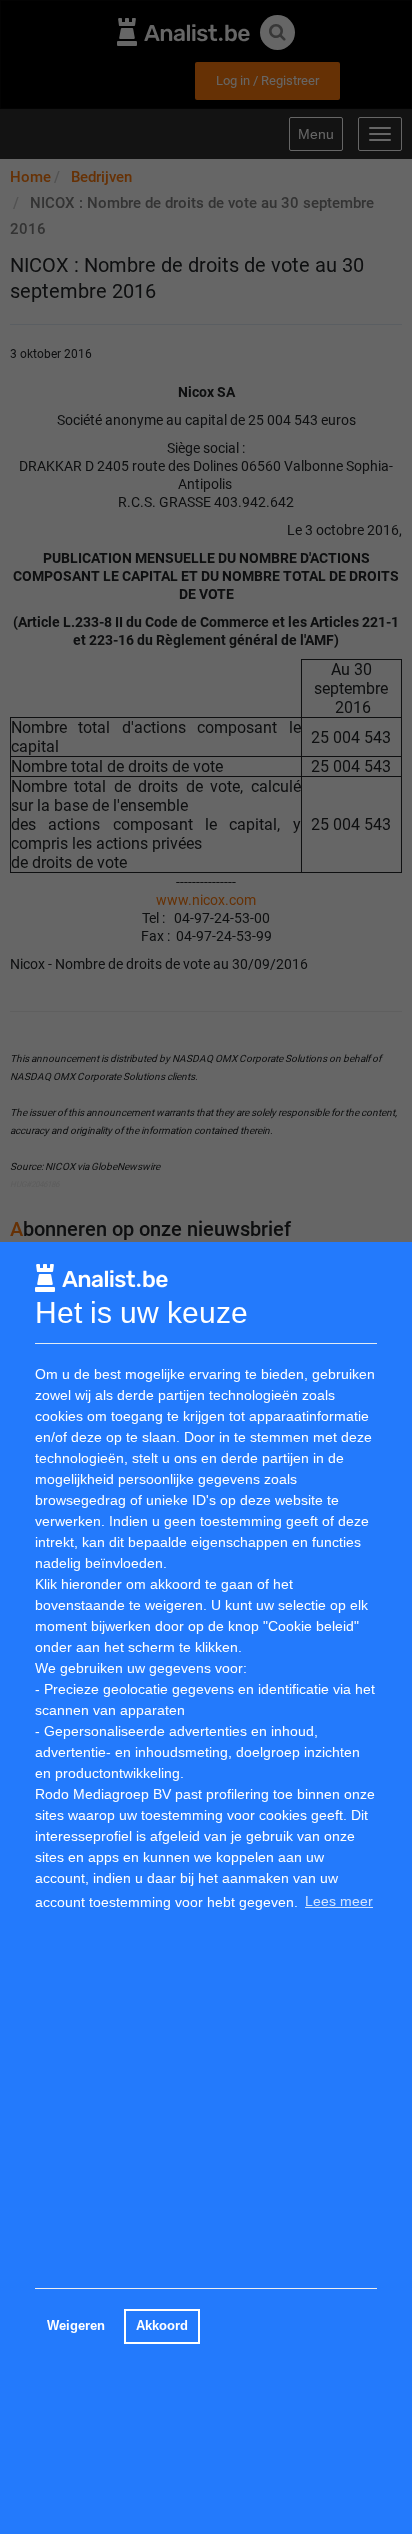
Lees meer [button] (339, 1901)
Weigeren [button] (76, 2326)
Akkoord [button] (162, 2326)
